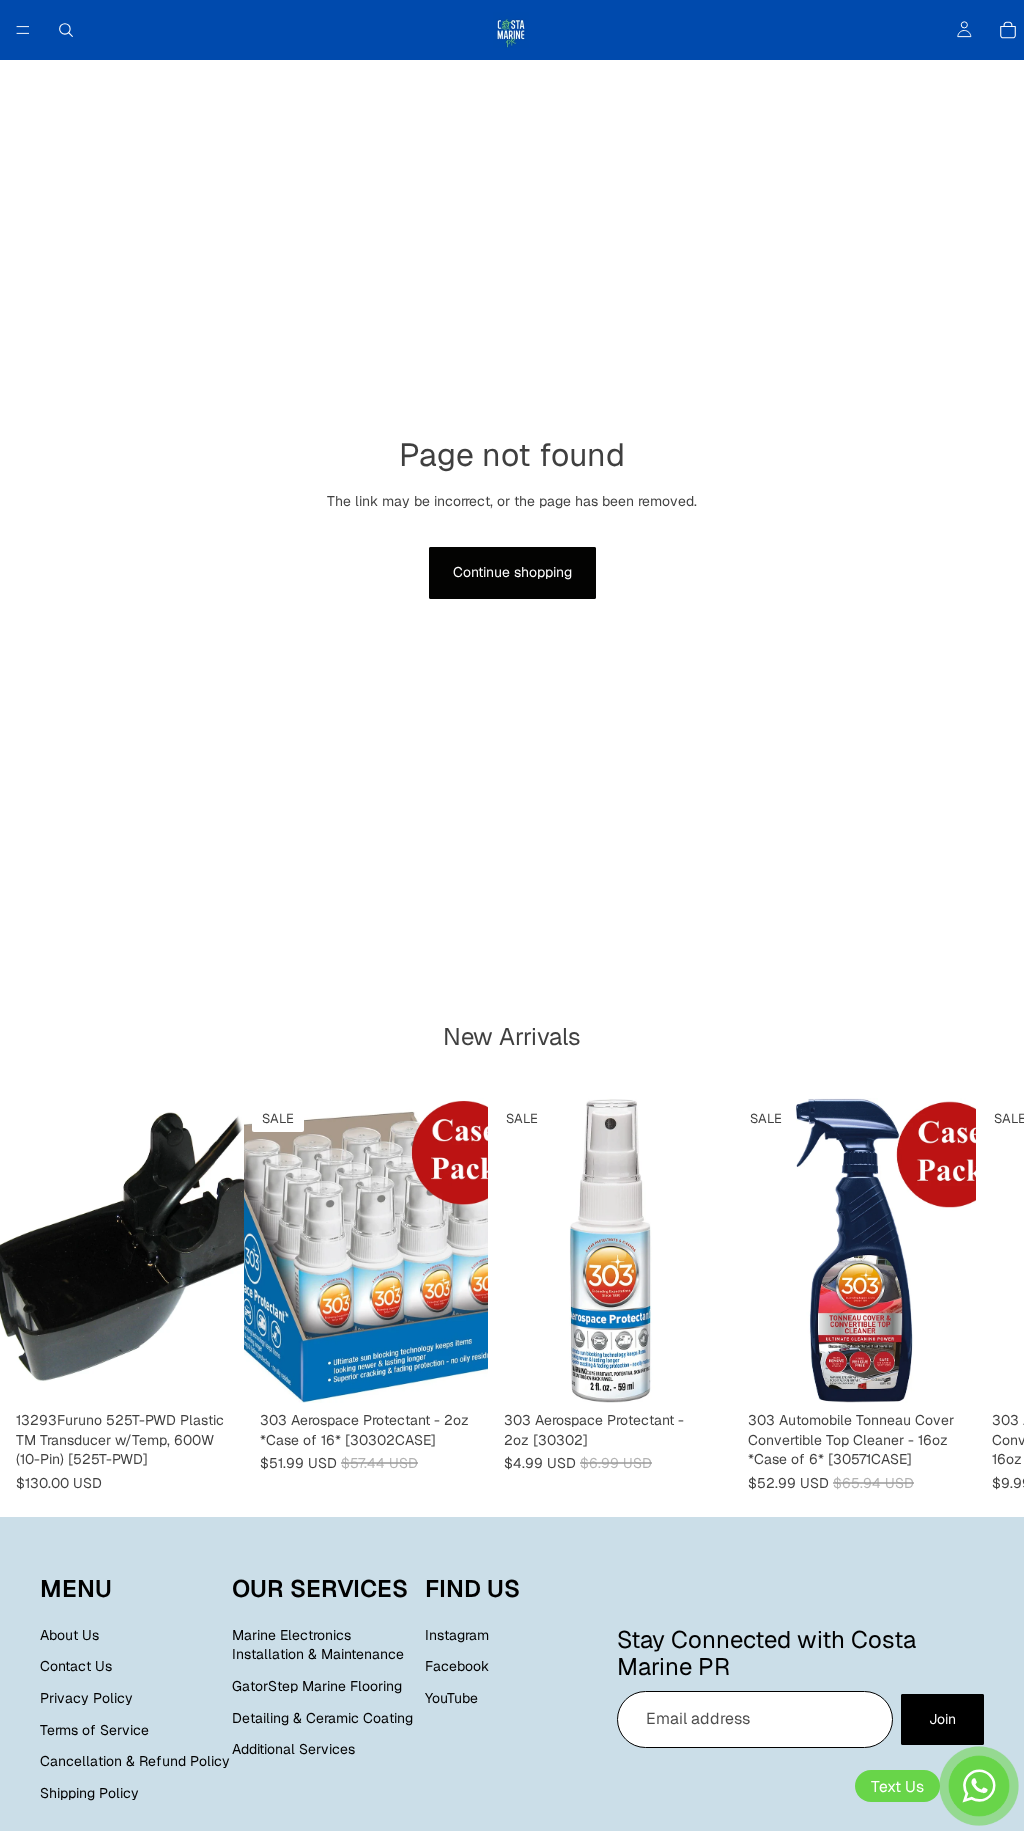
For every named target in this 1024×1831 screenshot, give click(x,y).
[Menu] (23, 30)
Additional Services (293, 1749)
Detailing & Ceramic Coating (322, 1718)
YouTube (451, 1698)
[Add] (213, 1372)
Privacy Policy (86, 1698)
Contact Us (76, 1667)
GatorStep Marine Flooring (317, 1686)
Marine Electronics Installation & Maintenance (318, 1645)
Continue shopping (512, 572)
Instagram (457, 1635)
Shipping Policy (89, 1793)
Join (942, 1719)
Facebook (457, 1667)
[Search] (66, 30)
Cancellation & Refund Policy (135, 1761)
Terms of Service (94, 1730)
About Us (69, 1635)
